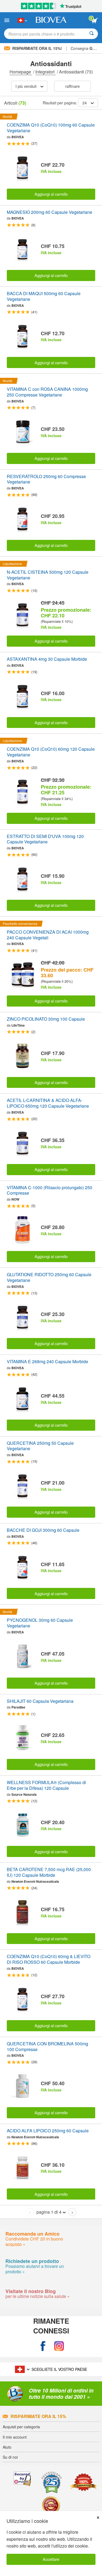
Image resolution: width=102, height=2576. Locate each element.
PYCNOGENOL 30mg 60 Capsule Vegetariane (40, 1623)
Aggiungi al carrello (51, 194)
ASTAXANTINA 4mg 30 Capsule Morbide (47, 659)
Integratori (46, 72)
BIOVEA (18, 137)
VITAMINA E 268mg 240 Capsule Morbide (47, 1362)
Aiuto (7, 2447)
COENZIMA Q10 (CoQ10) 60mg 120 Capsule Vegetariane (51, 752)
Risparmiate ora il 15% (38, 2416)
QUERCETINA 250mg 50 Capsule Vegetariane (40, 1446)
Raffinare (72, 86)
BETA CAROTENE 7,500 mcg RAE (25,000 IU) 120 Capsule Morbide (49, 1872)
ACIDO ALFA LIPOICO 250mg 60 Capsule (48, 2131)
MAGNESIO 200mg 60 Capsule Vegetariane (50, 212)
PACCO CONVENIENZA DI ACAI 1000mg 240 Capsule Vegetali (48, 935)
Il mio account (15, 2437)
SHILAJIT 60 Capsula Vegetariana (40, 1701)
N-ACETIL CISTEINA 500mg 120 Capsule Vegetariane (48, 575)
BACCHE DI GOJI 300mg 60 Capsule (43, 1530)
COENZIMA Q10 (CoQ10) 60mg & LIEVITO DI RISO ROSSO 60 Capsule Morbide (49, 1959)
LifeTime (18, 1025)
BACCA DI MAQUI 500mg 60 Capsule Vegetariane (44, 296)
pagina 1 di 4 (49, 2212)
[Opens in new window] (43, 2346)
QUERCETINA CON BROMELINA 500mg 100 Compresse (47, 2047)
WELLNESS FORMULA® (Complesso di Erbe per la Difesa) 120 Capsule (46, 1785)
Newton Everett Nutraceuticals (35, 1881)
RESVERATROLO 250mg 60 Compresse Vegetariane (46, 479)
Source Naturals (24, 1794)
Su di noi (10, 2457)
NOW (15, 1199)
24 (85, 103)
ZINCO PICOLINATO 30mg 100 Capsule (46, 1019)
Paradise (18, 1707)
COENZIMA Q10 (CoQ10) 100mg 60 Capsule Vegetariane (51, 128)
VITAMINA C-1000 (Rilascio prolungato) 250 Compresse (50, 1191)
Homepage (21, 72)
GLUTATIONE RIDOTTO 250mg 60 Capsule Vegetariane (49, 1278)
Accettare (51, 2559)
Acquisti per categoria (21, 2427)
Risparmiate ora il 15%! (37, 48)
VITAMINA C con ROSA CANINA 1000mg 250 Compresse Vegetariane (47, 392)
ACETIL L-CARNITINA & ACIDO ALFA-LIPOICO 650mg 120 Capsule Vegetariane (48, 1103)
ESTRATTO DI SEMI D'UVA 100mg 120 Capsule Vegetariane (45, 839)
